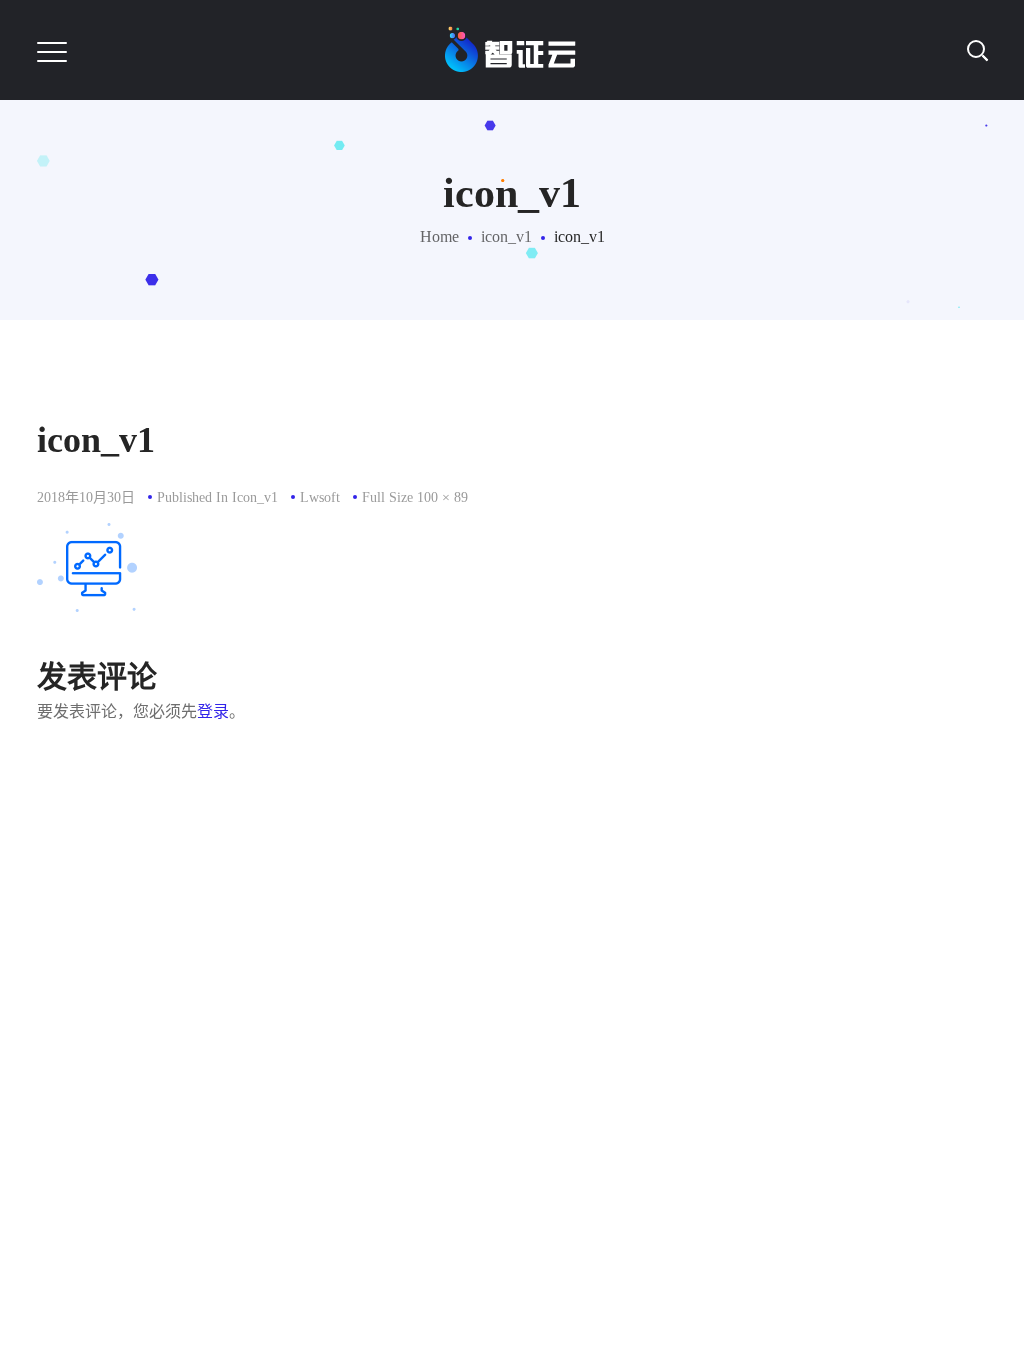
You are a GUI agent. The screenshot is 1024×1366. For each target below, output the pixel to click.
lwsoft (320, 497)
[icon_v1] (87, 537)
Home (439, 236)
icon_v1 (506, 236)
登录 (213, 711)
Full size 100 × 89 (415, 497)
